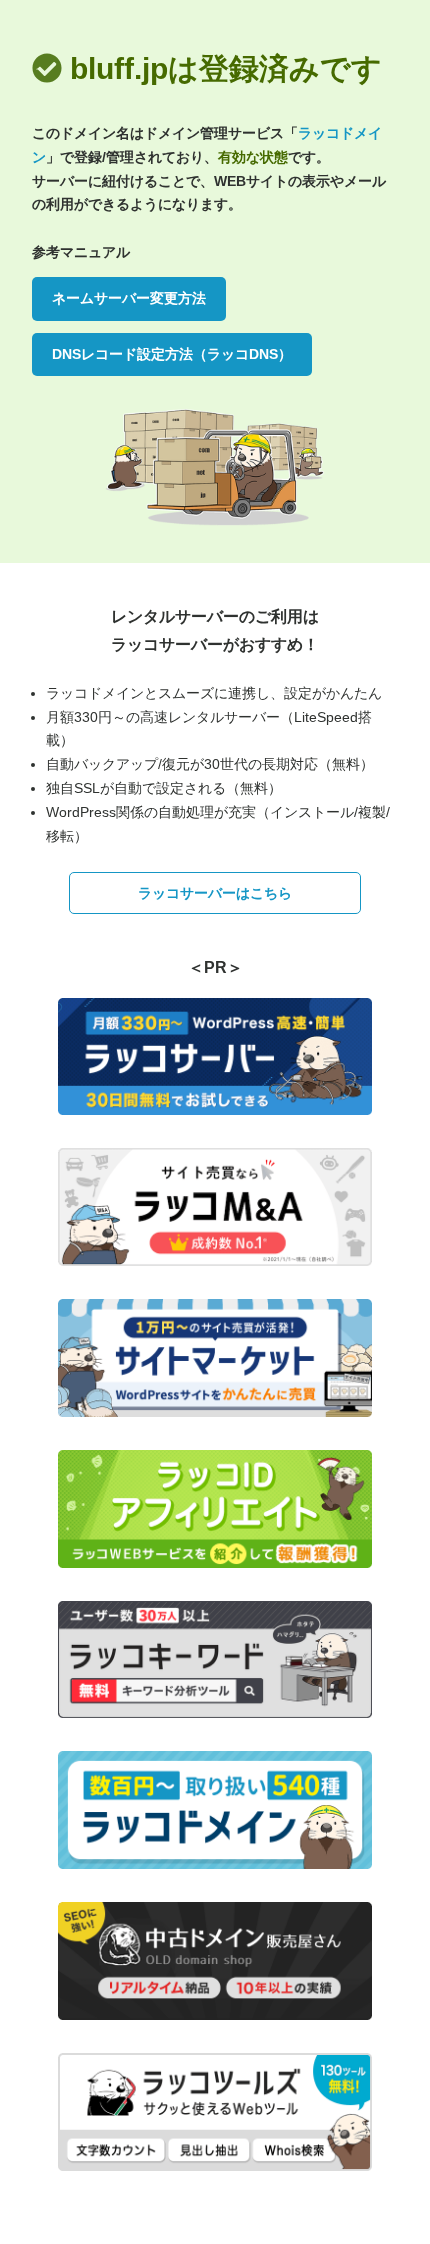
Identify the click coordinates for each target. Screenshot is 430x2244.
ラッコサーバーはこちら (215, 893)
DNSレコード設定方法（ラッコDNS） (172, 354)
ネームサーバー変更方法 (129, 298)
